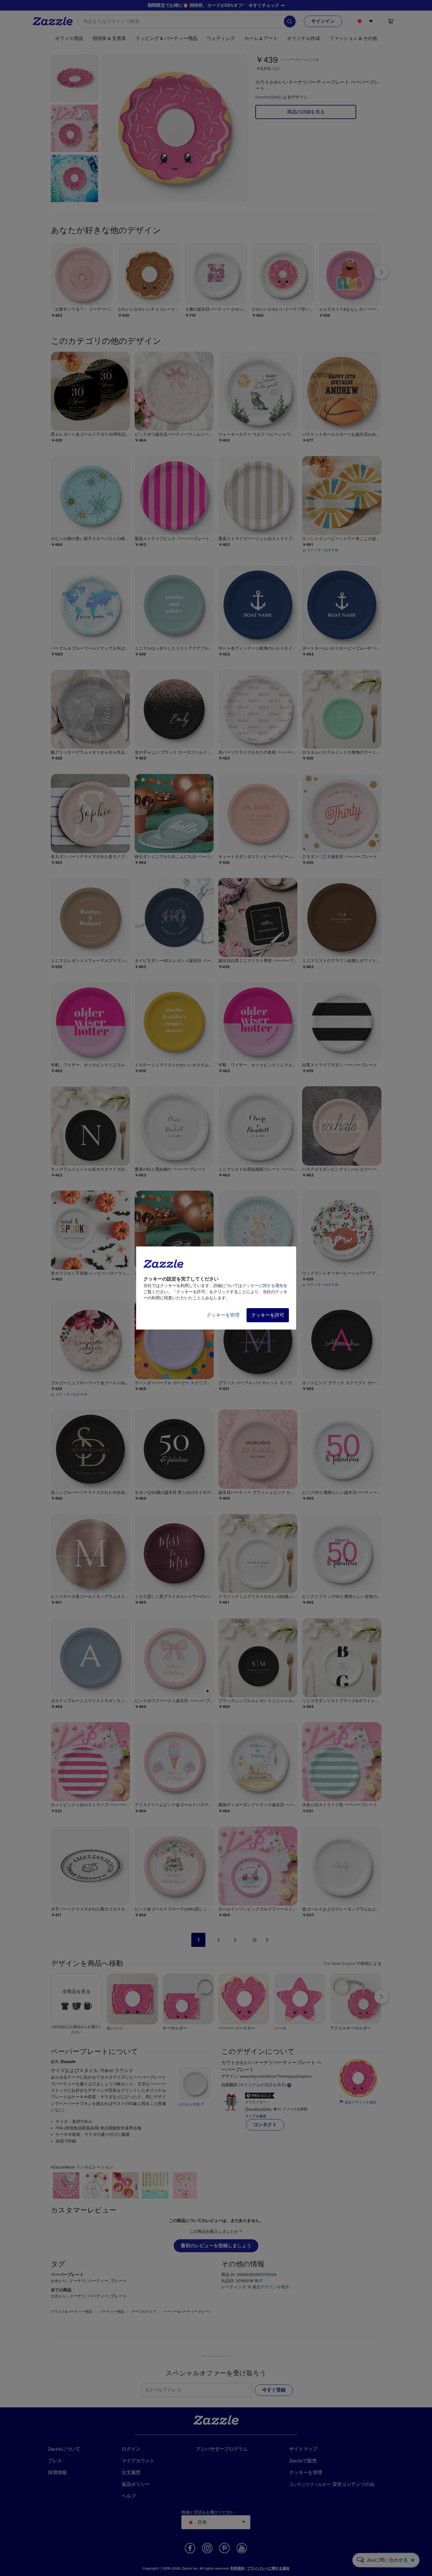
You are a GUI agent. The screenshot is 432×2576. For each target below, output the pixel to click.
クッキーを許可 (268, 1315)
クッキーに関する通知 (263, 1286)
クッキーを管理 (223, 1315)
